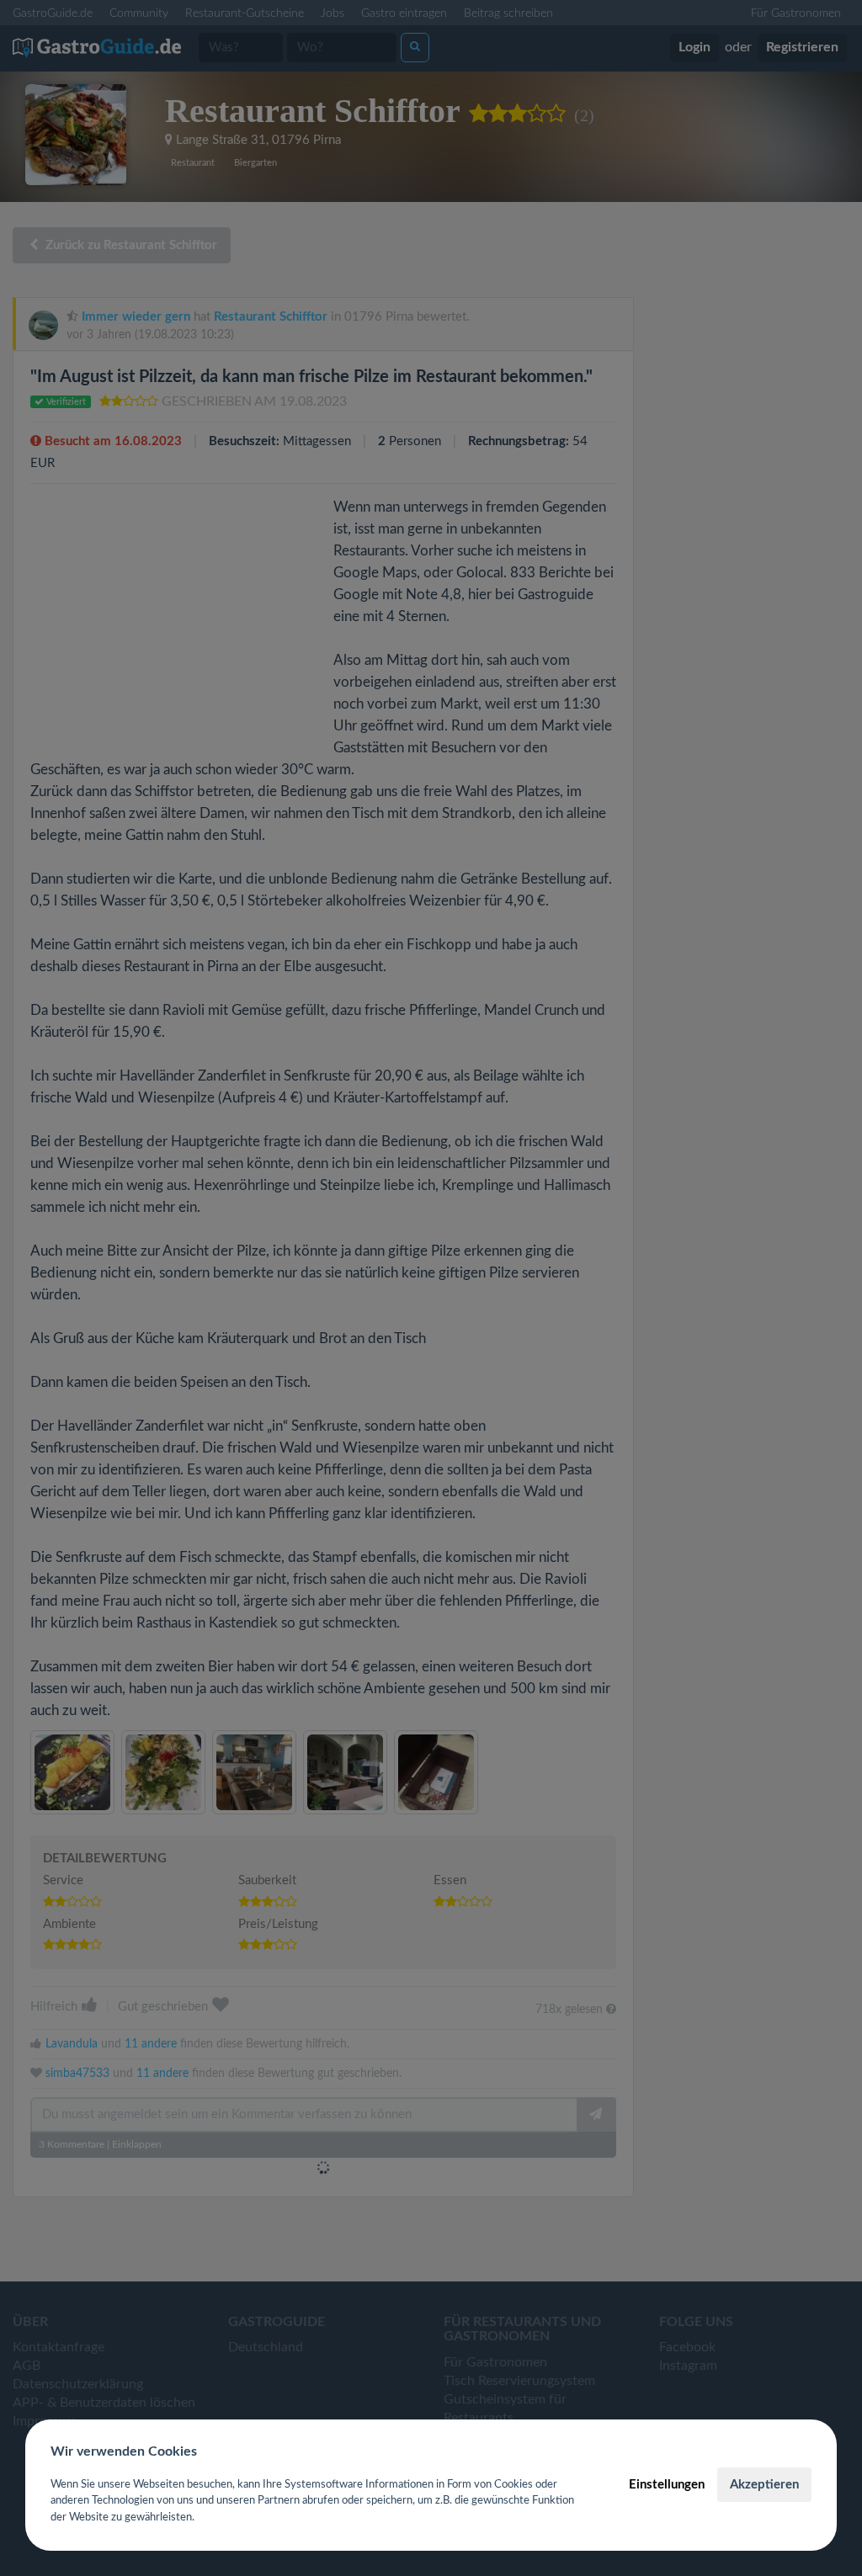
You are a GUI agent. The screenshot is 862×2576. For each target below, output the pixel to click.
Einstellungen (667, 2485)
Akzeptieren (764, 2485)
